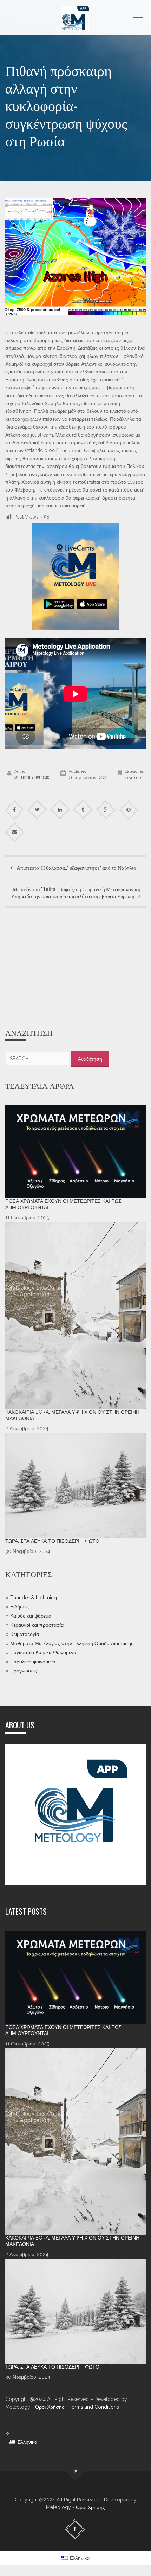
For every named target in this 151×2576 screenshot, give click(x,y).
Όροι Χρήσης (50, 2407)
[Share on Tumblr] (83, 810)
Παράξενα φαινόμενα (33, 1661)
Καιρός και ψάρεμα (31, 1616)
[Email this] (15, 832)
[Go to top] (76, 2471)
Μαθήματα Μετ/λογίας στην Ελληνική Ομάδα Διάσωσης (72, 1643)
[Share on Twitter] (37, 810)
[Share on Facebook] (15, 810)
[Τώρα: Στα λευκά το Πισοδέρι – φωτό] (75, 1485)
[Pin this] (129, 810)
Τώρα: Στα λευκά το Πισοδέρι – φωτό (52, 1541)
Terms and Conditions (94, 2407)
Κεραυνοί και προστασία (37, 1625)
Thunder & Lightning (34, 1598)
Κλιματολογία (25, 1634)
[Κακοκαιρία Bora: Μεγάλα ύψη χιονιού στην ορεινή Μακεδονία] (75, 1315)
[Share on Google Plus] (106, 810)
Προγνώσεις (24, 1670)
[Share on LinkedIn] (60, 810)
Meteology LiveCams (32, 778)
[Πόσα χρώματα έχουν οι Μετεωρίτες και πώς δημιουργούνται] (75, 1152)
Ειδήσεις (133, 778)
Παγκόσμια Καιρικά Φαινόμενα (43, 1652)
